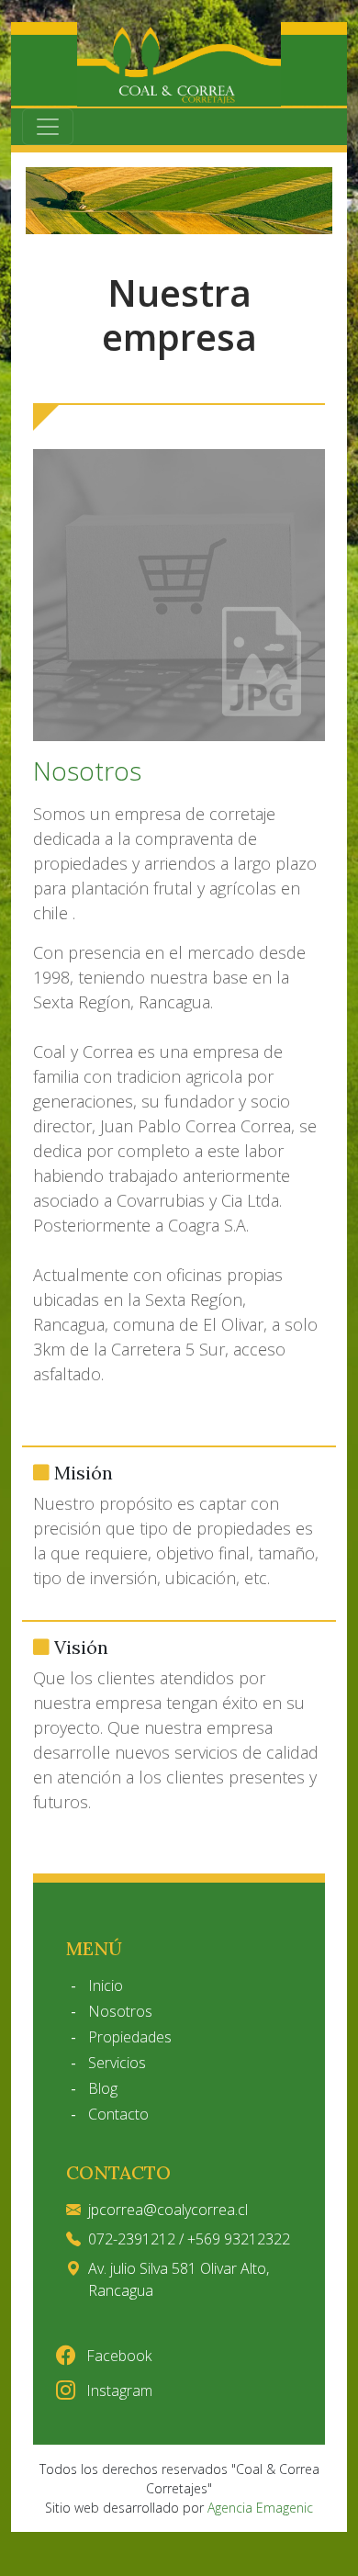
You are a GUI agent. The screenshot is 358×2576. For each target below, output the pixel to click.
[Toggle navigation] (48, 127)
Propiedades (130, 2037)
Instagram (117, 2390)
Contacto (118, 2114)
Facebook (117, 2356)
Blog (103, 2088)
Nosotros (120, 2011)
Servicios (117, 2063)
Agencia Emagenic (260, 2508)
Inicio (106, 1985)
